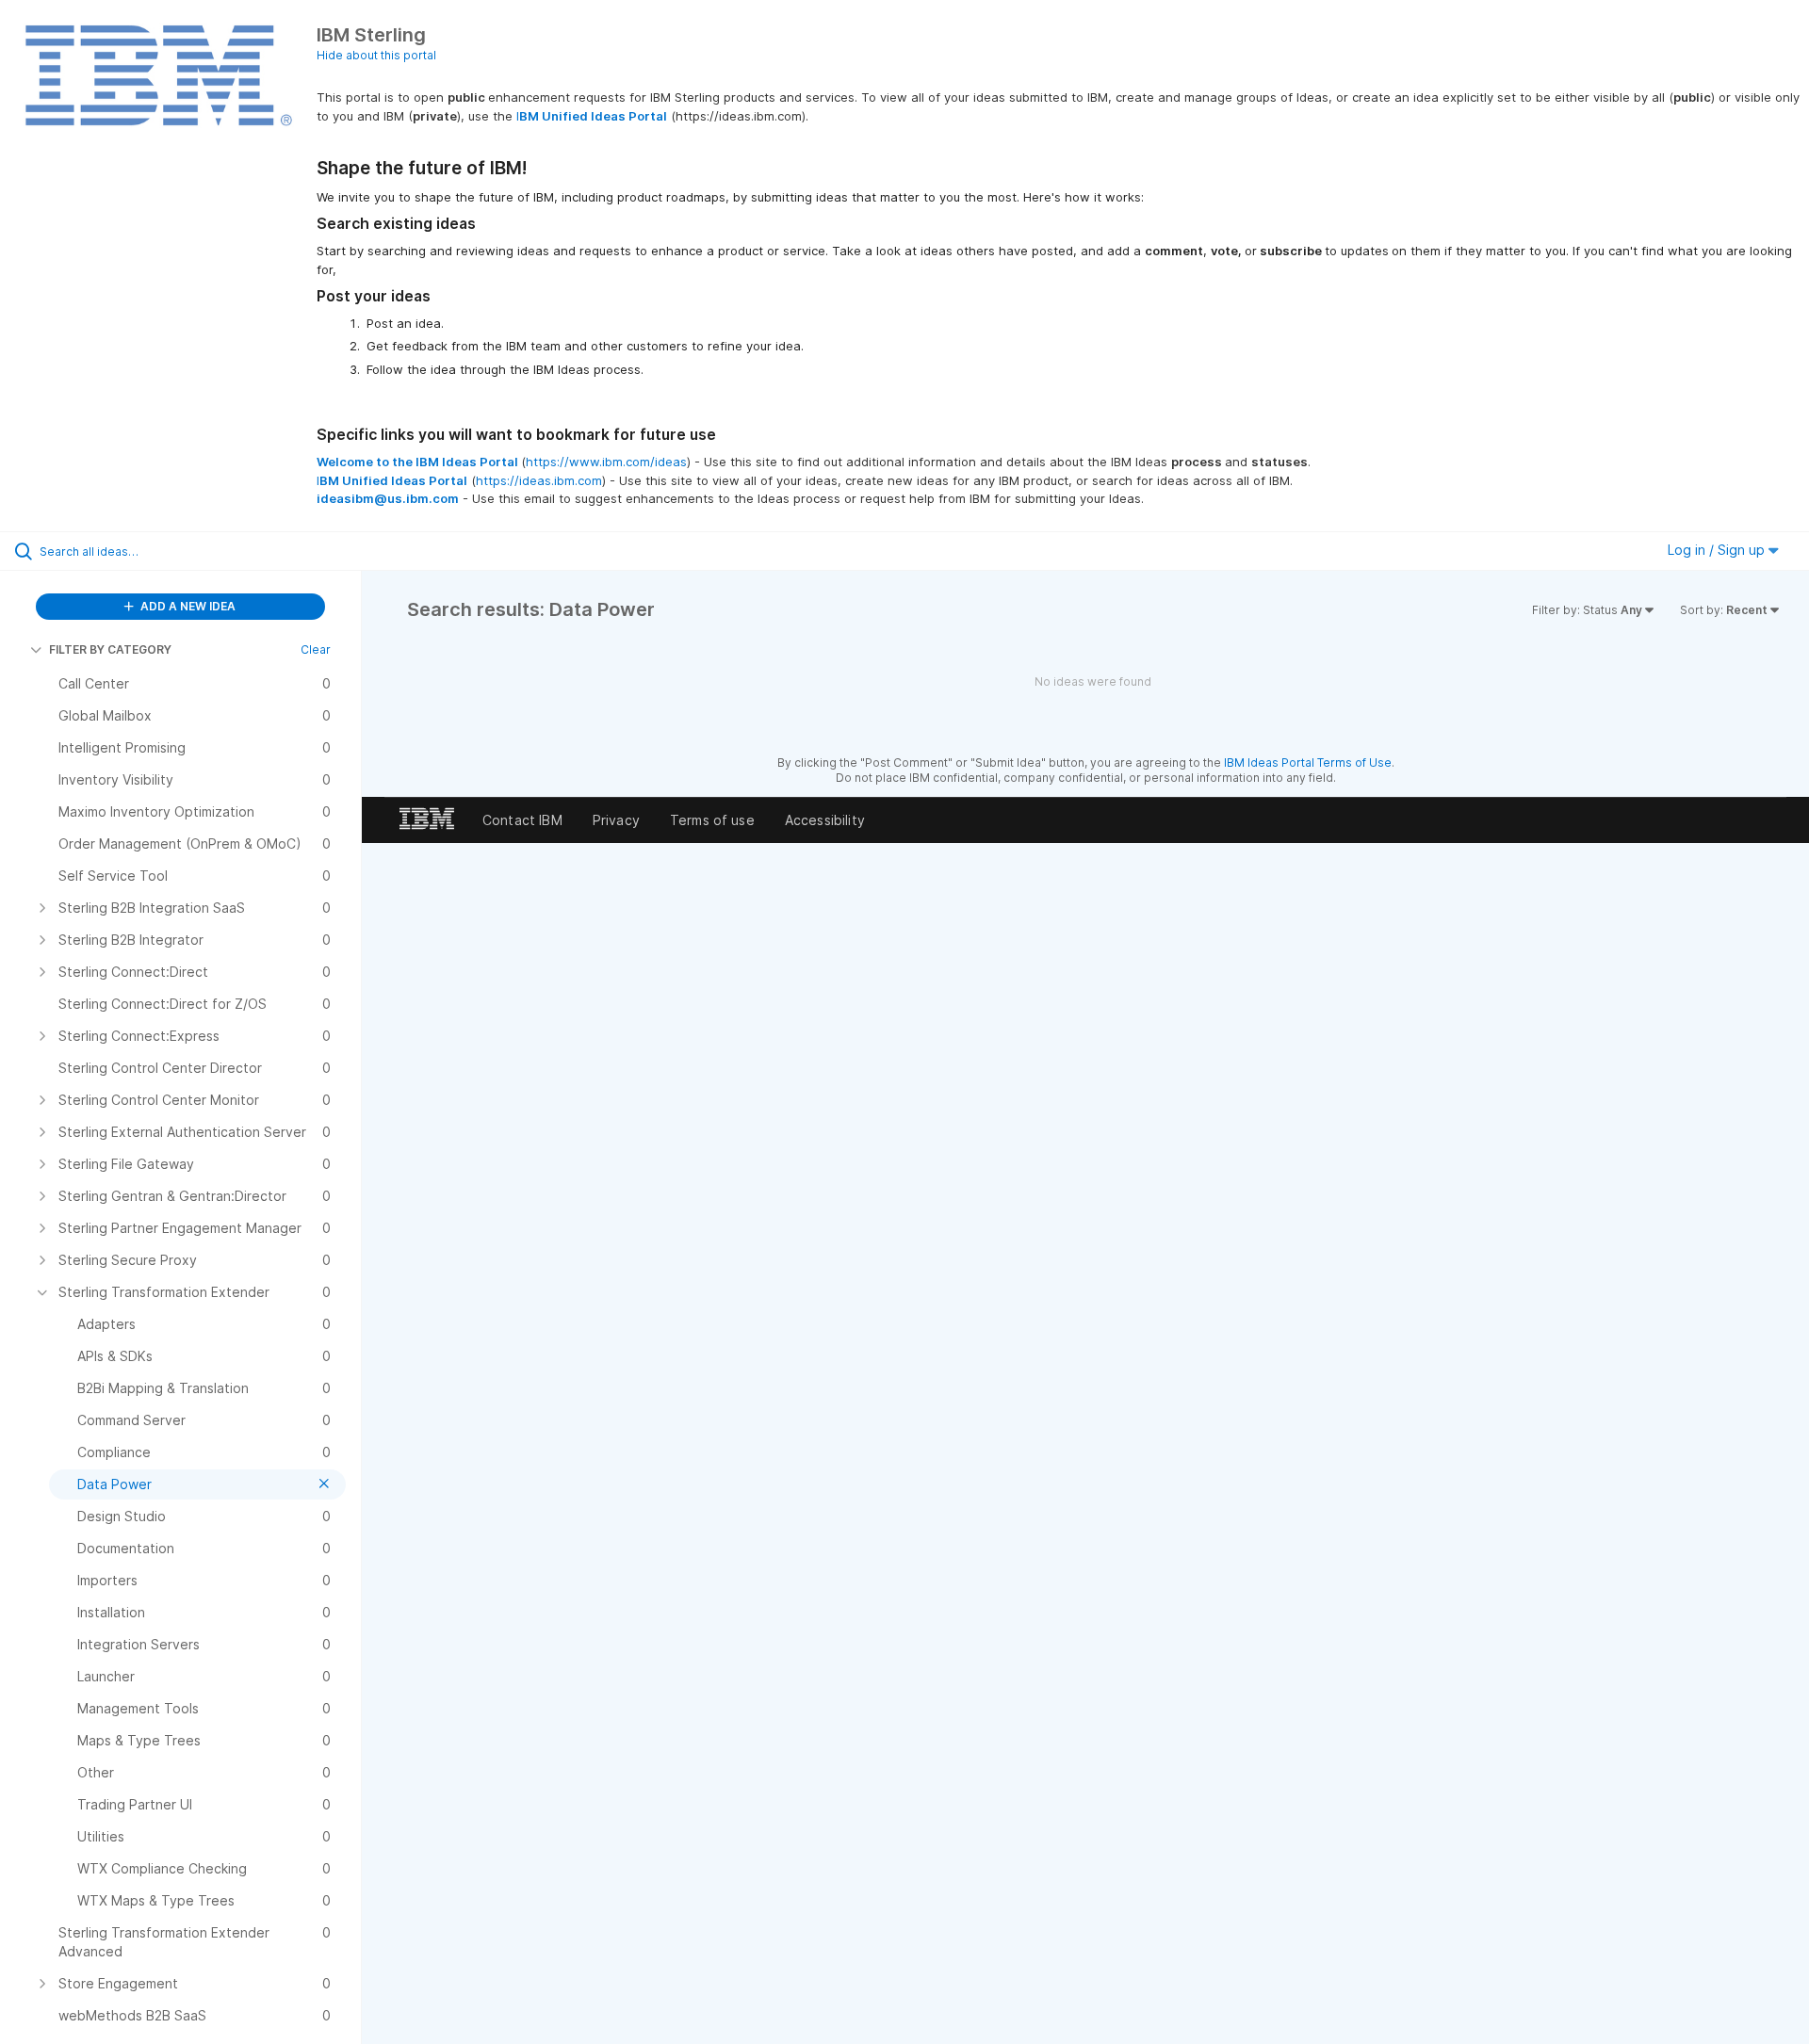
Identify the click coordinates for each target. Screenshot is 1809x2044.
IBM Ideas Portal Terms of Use (1308, 762)
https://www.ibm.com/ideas (606, 462)
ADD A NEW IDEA (187, 606)
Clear (316, 649)
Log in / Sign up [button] (1718, 550)
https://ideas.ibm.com (539, 480)
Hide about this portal (376, 55)
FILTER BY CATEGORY (110, 649)
